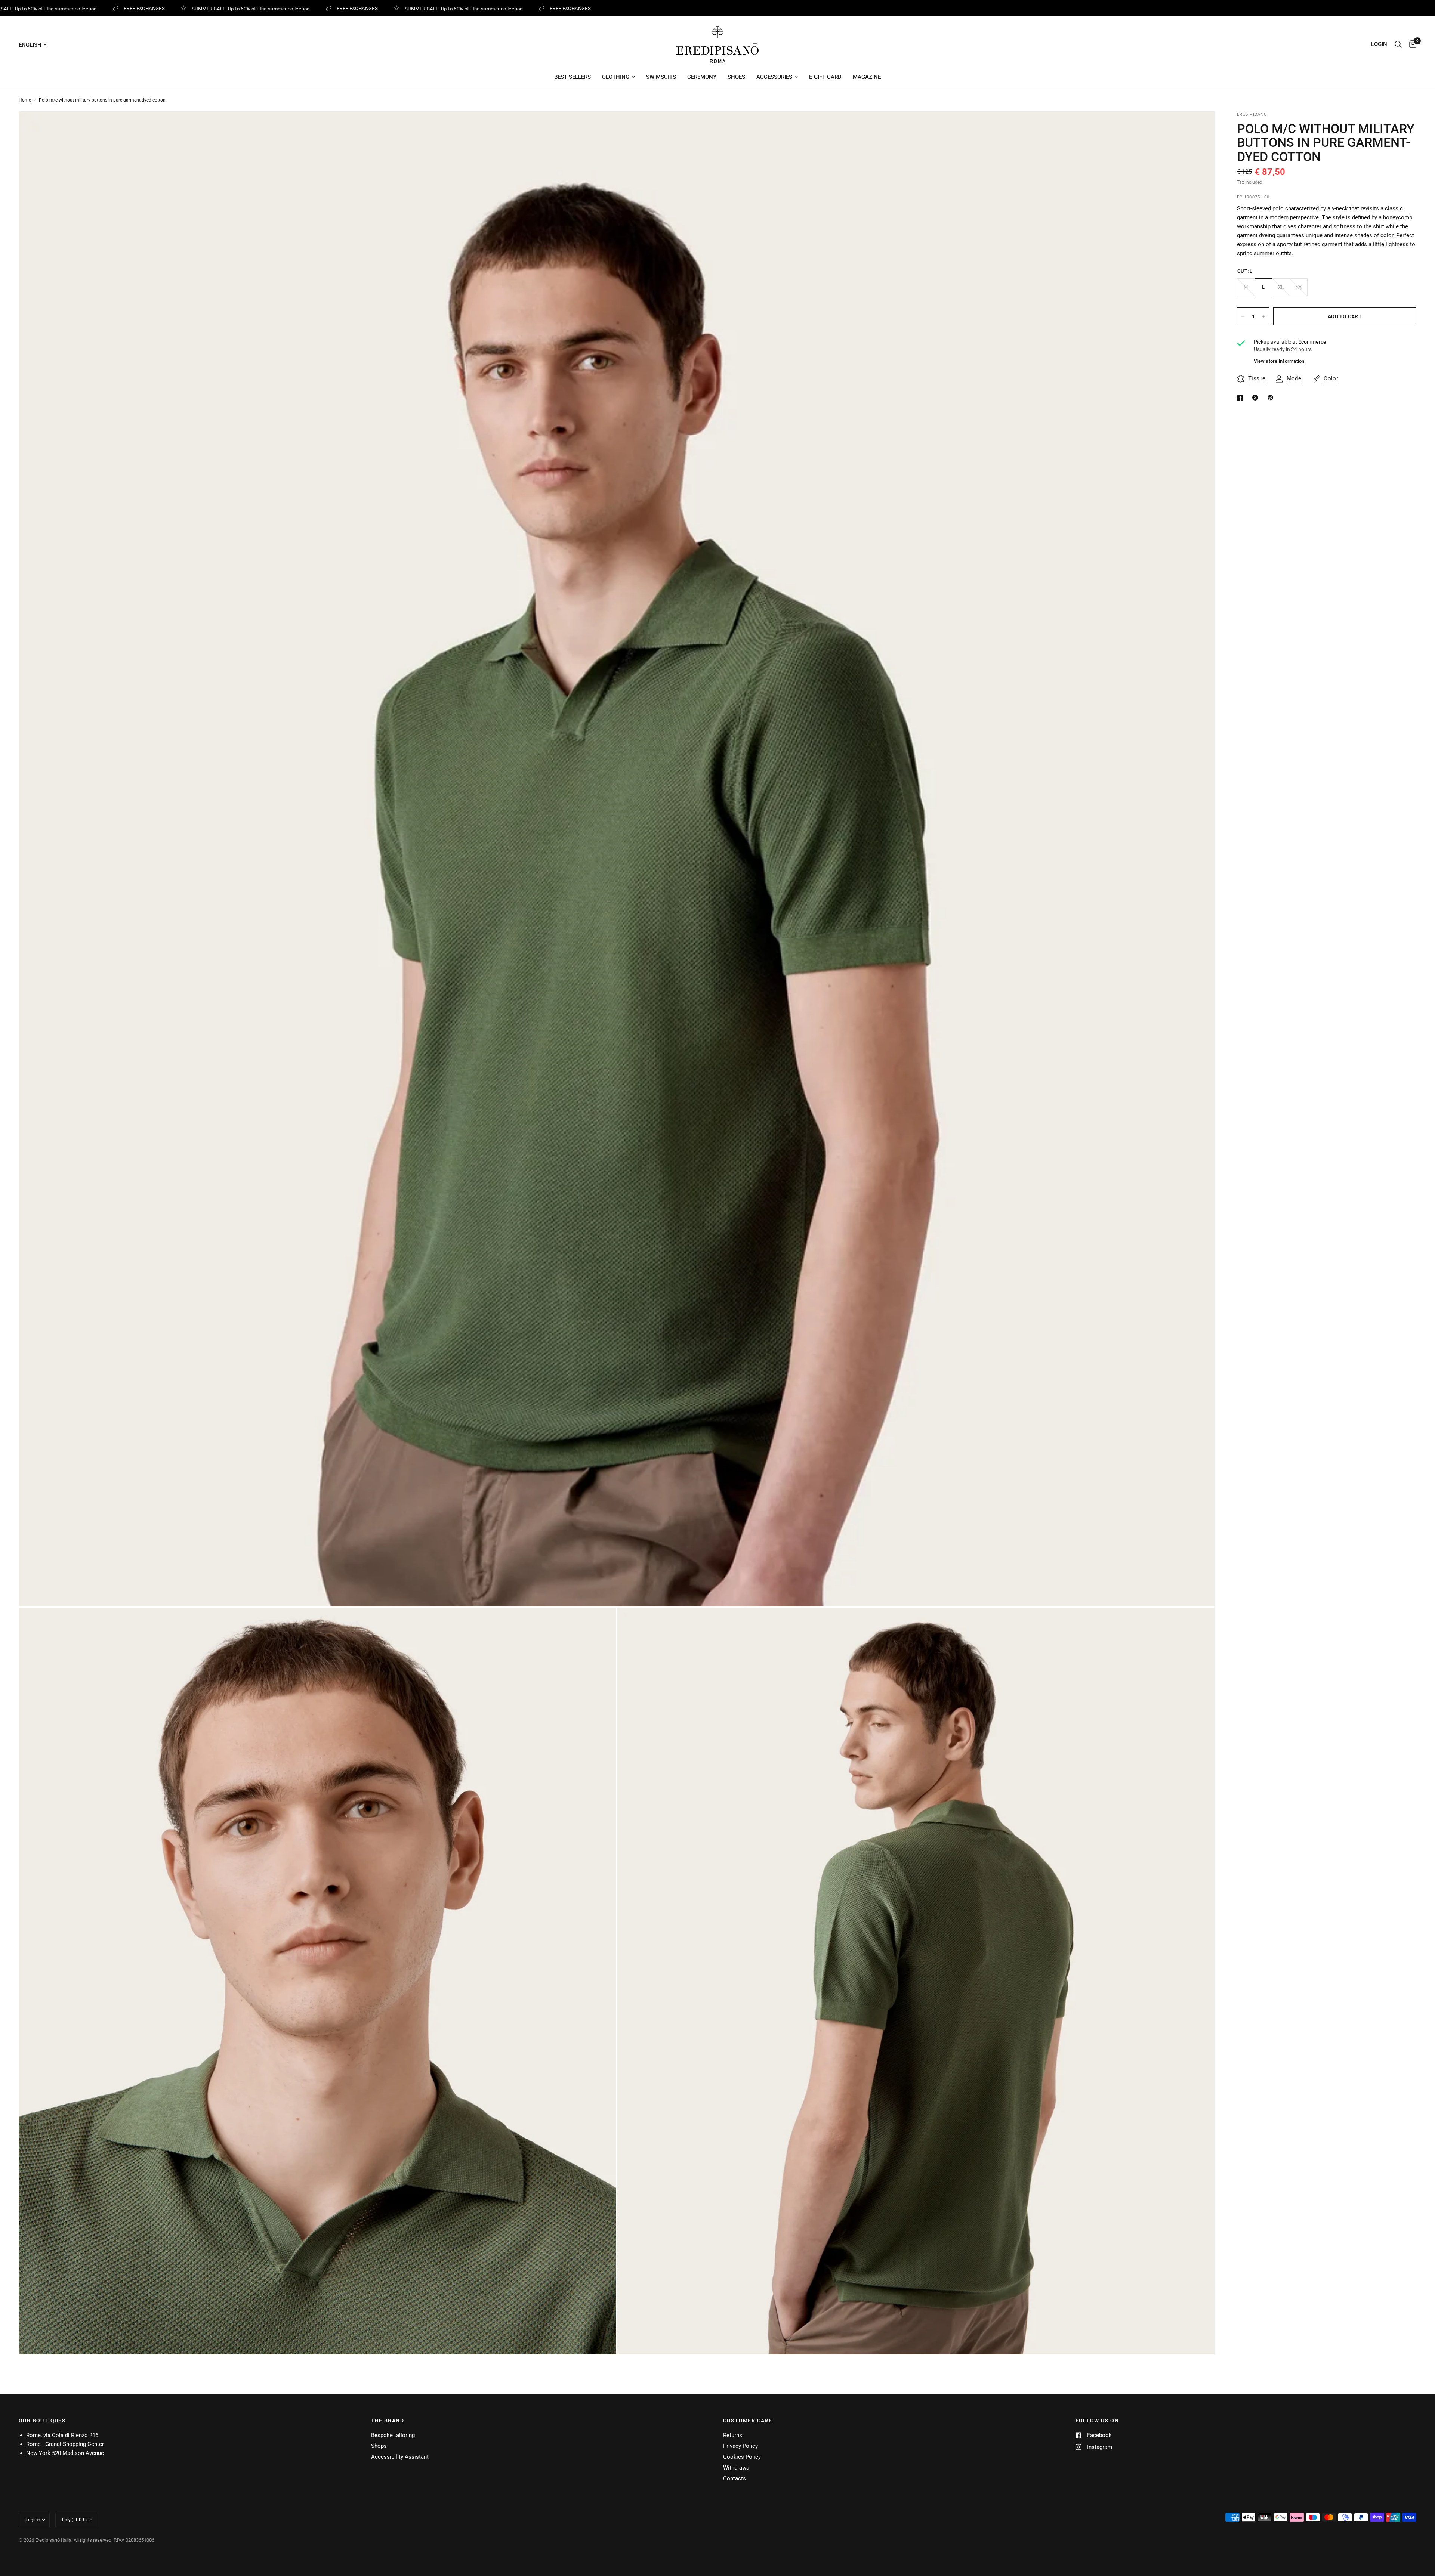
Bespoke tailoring (393, 2435)
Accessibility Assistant (400, 2457)
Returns (733, 2435)
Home (25, 100)
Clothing (616, 77)
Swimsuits (661, 77)
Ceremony (702, 77)
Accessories (774, 77)
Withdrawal (737, 2468)
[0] (1411, 44)
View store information (1279, 361)
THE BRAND (388, 2421)
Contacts (735, 2478)
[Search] (1398, 44)
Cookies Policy (742, 2457)
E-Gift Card (825, 77)
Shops (379, 2446)
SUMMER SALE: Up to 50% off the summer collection (198, 9)
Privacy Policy (740, 2446)
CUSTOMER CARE (748, 2421)
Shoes (736, 77)
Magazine (867, 77)
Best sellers (573, 77)
